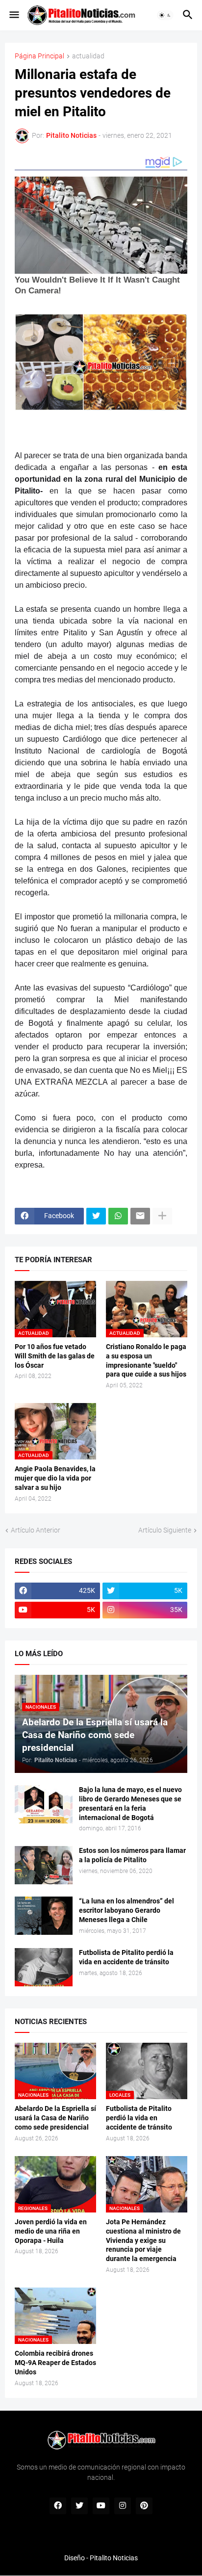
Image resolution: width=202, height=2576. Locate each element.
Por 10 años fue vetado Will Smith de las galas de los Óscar (55, 1356)
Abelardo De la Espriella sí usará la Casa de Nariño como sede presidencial (55, 2118)
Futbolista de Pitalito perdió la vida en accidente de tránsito (126, 1957)
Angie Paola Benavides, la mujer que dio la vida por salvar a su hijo (55, 1478)
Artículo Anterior (36, 1530)
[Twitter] (96, 1216)
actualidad (88, 56)
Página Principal (39, 56)
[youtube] (101, 2506)
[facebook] (58, 2506)
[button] (13, 15)
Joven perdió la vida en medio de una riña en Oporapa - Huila (51, 2231)
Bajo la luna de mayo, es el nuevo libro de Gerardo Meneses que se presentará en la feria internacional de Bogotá (130, 1804)
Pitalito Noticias (114, 2558)
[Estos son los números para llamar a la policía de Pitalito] (44, 1865)
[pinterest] (144, 2506)
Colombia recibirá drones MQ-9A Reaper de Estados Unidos (55, 2363)
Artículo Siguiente (165, 1530)
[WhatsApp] (118, 1216)
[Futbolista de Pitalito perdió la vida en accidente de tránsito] (44, 1967)
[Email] (140, 1216)
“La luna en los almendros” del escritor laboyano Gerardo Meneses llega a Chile (126, 1910)
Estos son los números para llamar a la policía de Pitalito (132, 1855)
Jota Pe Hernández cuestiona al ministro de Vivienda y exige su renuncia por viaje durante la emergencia (143, 2240)
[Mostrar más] (162, 1216)
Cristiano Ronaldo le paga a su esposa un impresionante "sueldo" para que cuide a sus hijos (146, 1361)
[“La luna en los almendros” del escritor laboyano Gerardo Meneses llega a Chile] (44, 1916)
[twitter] (79, 2506)
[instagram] (123, 2506)
